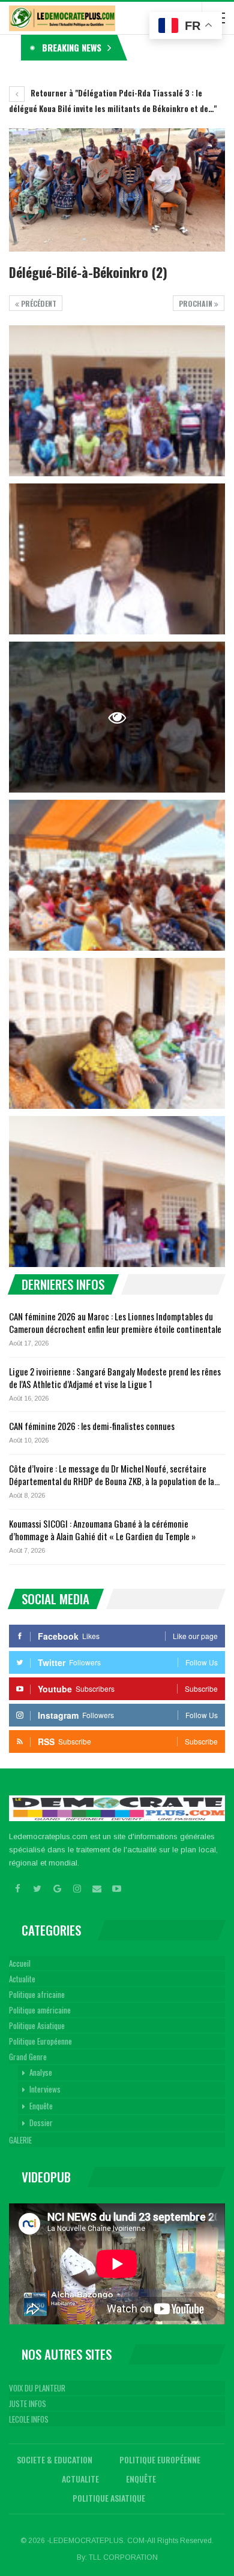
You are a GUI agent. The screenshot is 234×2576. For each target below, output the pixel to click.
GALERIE (20, 2140)
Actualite (22, 1979)
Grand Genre (28, 2057)
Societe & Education (55, 2459)
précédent (38, 303)
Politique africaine (37, 1994)
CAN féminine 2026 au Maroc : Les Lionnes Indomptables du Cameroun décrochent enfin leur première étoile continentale (115, 1322)
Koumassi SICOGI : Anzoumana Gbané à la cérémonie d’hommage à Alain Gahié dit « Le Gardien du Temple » (102, 1530)
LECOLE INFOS (29, 2419)
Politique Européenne (40, 2041)
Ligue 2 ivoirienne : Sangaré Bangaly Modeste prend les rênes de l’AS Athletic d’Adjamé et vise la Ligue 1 (115, 1378)
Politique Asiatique (37, 2025)
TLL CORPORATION (123, 2557)
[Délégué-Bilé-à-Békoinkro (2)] (117, 401)
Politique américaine (40, 2010)
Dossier (41, 2123)
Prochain (196, 303)
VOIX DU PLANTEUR (37, 2388)
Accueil (20, 1963)
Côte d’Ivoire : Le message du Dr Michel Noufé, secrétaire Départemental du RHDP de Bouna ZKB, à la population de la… (114, 1475)
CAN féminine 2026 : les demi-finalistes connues (92, 1426)
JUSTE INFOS (28, 2403)
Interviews (45, 2089)
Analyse (41, 2072)
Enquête (41, 2106)
